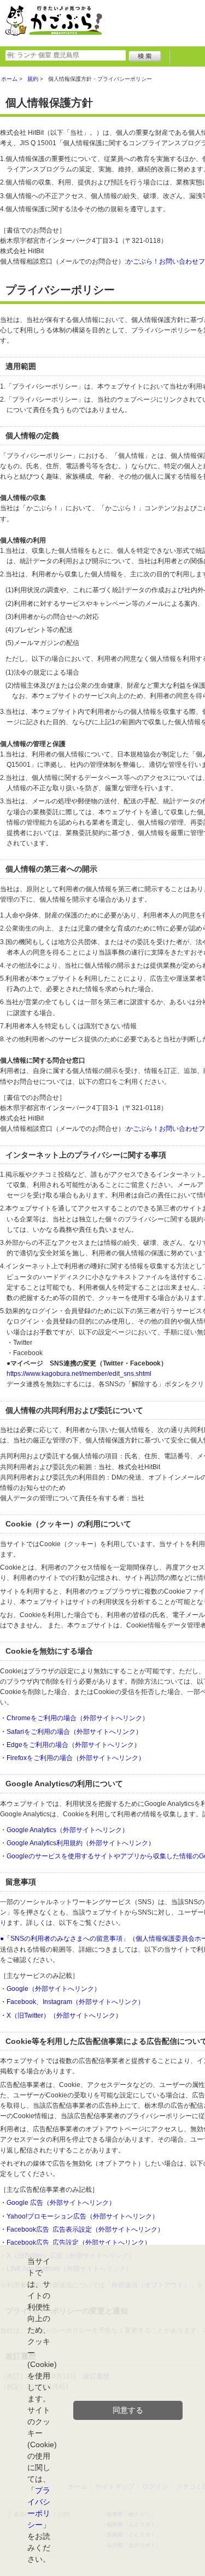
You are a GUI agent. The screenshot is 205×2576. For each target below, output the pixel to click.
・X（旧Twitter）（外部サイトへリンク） (61, 2016)
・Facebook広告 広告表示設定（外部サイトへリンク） (82, 2229)
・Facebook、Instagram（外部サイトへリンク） (72, 2002)
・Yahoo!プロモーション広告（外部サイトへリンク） (79, 2216)
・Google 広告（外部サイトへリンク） (58, 2203)
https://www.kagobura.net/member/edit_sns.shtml (79, 1374)
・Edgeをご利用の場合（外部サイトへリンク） (70, 1745)
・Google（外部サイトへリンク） (50, 1989)
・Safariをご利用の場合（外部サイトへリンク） (71, 1732)
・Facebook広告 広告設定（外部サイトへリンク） (75, 2243)
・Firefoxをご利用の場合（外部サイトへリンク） (72, 1758)
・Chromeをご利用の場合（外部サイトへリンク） (74, 1718)
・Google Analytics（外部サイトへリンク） (64, 1830)
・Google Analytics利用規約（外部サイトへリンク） (77, 1843)
